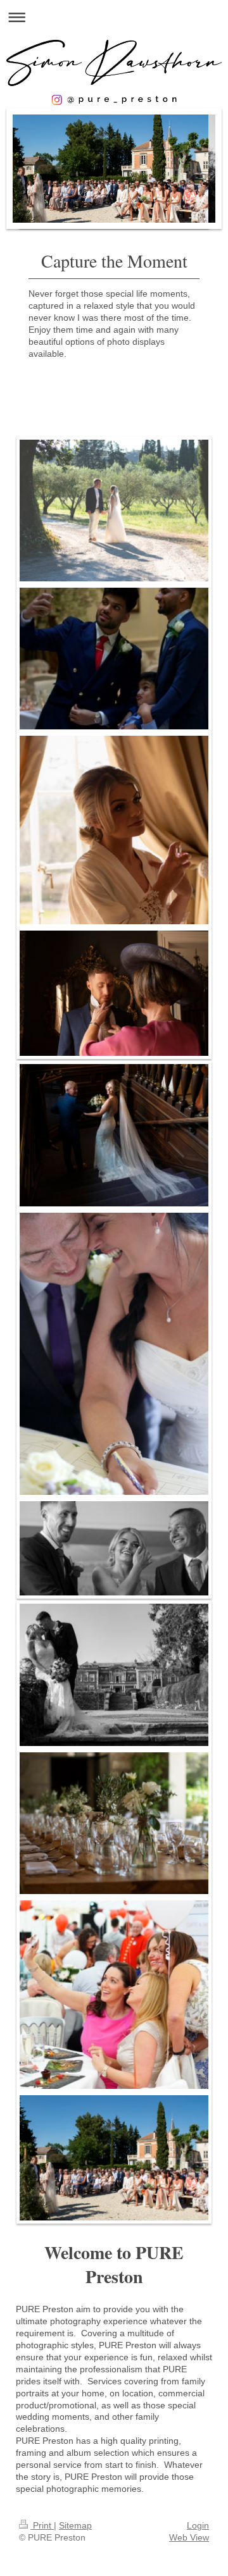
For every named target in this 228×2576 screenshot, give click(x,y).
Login (198, 2525)
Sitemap (75, 2525)
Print (42, 2525)
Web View (189, 2537)
